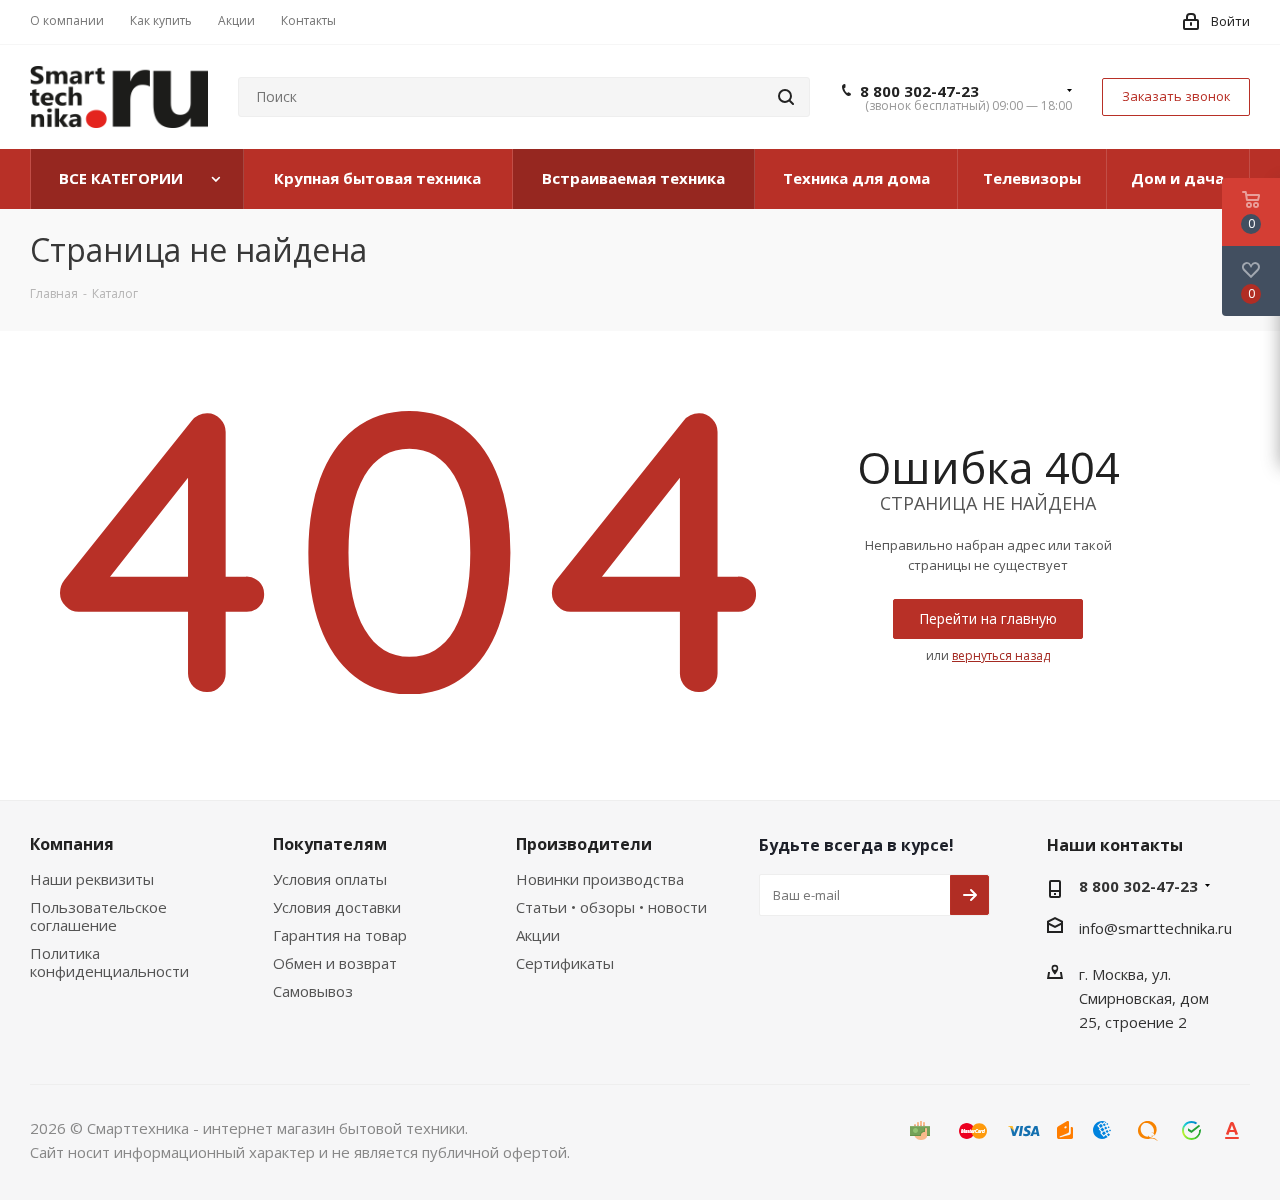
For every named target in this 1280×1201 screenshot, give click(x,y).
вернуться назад (1001, 655)
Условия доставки (337, 907)
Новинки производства (600, 879)
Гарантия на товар (340, 935)
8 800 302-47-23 (919, 91)
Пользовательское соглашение (98, 916)
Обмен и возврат (335, 963)
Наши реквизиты (92, 879)
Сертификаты (565, 963)
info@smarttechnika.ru (1155, 928)
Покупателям (330, 844)
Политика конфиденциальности (109, 962)
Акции (538, 935)
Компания (72, 844)
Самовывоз (313, 991)
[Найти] (786, 97)
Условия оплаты (330, 879)
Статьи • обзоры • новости (611, 907)
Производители (584, 844)
